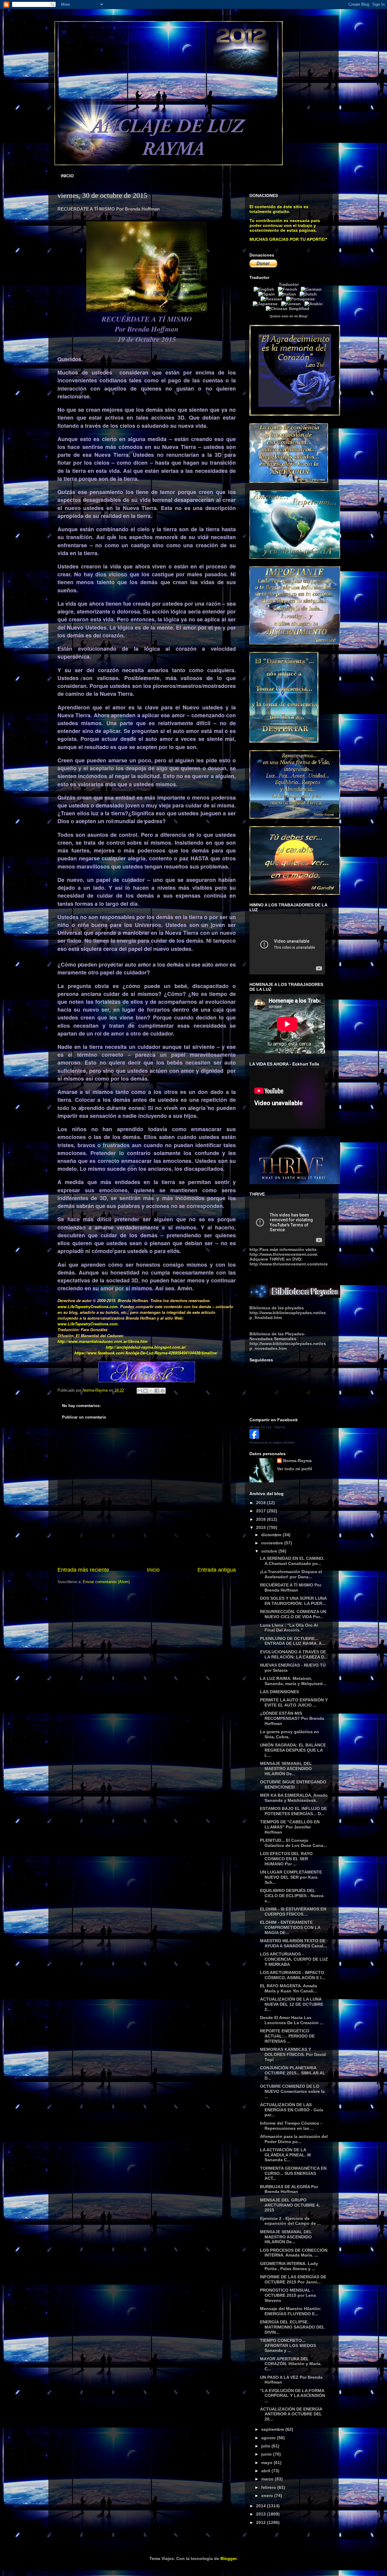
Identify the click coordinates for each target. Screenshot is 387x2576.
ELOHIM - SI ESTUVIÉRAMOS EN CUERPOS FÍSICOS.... (293, 1912)
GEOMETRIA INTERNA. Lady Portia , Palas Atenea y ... (289, 2266)
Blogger (228, 2558)
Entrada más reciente (83, 1570)
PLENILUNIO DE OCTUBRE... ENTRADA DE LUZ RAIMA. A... (293, 1641)
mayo (267, 2463)
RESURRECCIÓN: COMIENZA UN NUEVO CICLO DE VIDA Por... (293, 1614)
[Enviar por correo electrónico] (140, 1391)
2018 (262, 1503)
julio (266, 2446)
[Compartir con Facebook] (157, 1391)
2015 (262, 1527)
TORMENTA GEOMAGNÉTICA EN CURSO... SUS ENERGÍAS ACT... (293, 2173)
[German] (312, 289)
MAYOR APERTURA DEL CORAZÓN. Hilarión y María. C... (291, 2364)
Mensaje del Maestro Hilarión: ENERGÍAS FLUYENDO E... (291, 2311)
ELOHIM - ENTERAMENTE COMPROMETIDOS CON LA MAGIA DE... (290, 1927)
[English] (265, 289)
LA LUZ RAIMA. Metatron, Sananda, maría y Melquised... (293, 1681)
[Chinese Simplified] (289, 309)
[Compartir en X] (151, 1391)
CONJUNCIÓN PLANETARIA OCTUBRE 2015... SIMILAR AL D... (293, 2073)
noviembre (273, 1543)
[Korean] (292, 304)
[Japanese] (266, 304)
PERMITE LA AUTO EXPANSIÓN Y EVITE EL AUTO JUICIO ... (294, 1702)
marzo (268, 2479)
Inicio (153, 1570)
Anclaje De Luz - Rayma (267, 1427)
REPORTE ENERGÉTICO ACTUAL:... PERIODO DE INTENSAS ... (287, 2036)
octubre (270, 1551)
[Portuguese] (302, 299)
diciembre (272, 1535)
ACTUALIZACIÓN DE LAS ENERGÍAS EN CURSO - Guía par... (292, 2110)
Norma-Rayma (297, 1461)
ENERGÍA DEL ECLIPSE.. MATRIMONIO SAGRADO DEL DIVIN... (292, 2327)
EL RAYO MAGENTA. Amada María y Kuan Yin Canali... (289, 1988)
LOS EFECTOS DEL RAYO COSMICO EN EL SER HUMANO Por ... (286, 1859)
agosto (269, 2438)
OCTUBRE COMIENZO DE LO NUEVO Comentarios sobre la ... (292, 2091)
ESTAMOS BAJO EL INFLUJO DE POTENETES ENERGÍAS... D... (293, 1811)
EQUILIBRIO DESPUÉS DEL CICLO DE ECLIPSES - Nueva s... (292, 1896)
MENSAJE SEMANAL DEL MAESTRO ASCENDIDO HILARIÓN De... (286, 1769)
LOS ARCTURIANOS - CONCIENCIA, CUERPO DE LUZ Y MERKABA (294, 1959)
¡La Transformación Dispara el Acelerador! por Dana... (291, 1574)
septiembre (273, 2429)
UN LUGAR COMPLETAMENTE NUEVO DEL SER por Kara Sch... (291, 1877)
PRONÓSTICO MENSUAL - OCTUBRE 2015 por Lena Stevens (288, 2295)
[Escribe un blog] (145, 1391)
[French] (289, 289)
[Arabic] (315, 304)
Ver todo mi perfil (294, 1469)
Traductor (289, 284)
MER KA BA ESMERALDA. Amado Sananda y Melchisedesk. (294, 1798)
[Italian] (288, 294)
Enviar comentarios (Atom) (106, 1582)
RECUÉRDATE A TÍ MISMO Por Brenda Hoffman (291, 1587)
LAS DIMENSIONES (280, 1692)
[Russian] (273, 299)
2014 (262, 2506)
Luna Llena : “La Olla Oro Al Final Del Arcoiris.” (289, 1628)
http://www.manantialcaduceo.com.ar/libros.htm (102, 1341)
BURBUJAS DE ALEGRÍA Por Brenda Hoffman (289, 2189)
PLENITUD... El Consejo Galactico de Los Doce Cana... (293, 1843)
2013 (262, 2514)
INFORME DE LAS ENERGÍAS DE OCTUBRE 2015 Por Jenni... (293, 2279)
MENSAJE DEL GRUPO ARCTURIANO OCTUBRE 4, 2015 (290, 2205)
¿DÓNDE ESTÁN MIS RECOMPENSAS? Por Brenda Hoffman (292, 1718)
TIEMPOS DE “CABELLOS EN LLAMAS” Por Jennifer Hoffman (290, 1827)
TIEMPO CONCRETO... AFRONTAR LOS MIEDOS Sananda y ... (288, 2345)
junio (267, 2454)
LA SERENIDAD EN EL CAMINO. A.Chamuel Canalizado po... (292, 1561)
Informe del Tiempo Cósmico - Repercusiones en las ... (291, 2126)
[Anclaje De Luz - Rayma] (254, 1437)
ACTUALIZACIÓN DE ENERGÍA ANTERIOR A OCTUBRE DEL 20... (291, 2414)
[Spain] (268, 294)
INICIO (67, 176)
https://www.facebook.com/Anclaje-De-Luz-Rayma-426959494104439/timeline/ (146, 1353)
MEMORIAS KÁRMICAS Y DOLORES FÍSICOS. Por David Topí (293, 2054)
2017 (262, 1511)
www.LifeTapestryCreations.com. (88, 1306)
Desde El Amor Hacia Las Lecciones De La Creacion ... (292, 2020)
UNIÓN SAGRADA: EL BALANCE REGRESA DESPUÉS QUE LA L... (293, 1750)
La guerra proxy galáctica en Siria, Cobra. (289, 1734)
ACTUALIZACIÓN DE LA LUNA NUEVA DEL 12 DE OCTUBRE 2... (292, 2004)
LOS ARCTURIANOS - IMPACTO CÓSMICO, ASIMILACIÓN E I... (293, 1975)
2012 (262, 2522)
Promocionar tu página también (272, 1442)
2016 (262, 1519)
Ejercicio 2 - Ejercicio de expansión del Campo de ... (290, 2221)
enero (268, 2496)
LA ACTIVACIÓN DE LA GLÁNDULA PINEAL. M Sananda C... (285, 2155)
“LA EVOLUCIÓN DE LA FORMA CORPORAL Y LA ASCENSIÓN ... (293, 2396)
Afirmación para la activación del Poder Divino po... (294, 2139)
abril (266, 2471)
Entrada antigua (217, 1570)
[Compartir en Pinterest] (163, 1391)
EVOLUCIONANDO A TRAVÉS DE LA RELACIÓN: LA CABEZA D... (294, 1654)
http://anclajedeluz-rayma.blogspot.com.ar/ (146, 1347)
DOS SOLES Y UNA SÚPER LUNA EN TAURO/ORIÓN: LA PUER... (293, 1601)
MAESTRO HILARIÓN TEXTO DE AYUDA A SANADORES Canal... (293, 1943)
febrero (269, 2487)
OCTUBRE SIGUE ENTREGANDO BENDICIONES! (293, 1784)
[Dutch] (309, 294)
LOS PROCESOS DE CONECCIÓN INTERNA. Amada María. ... (294, 2253)
